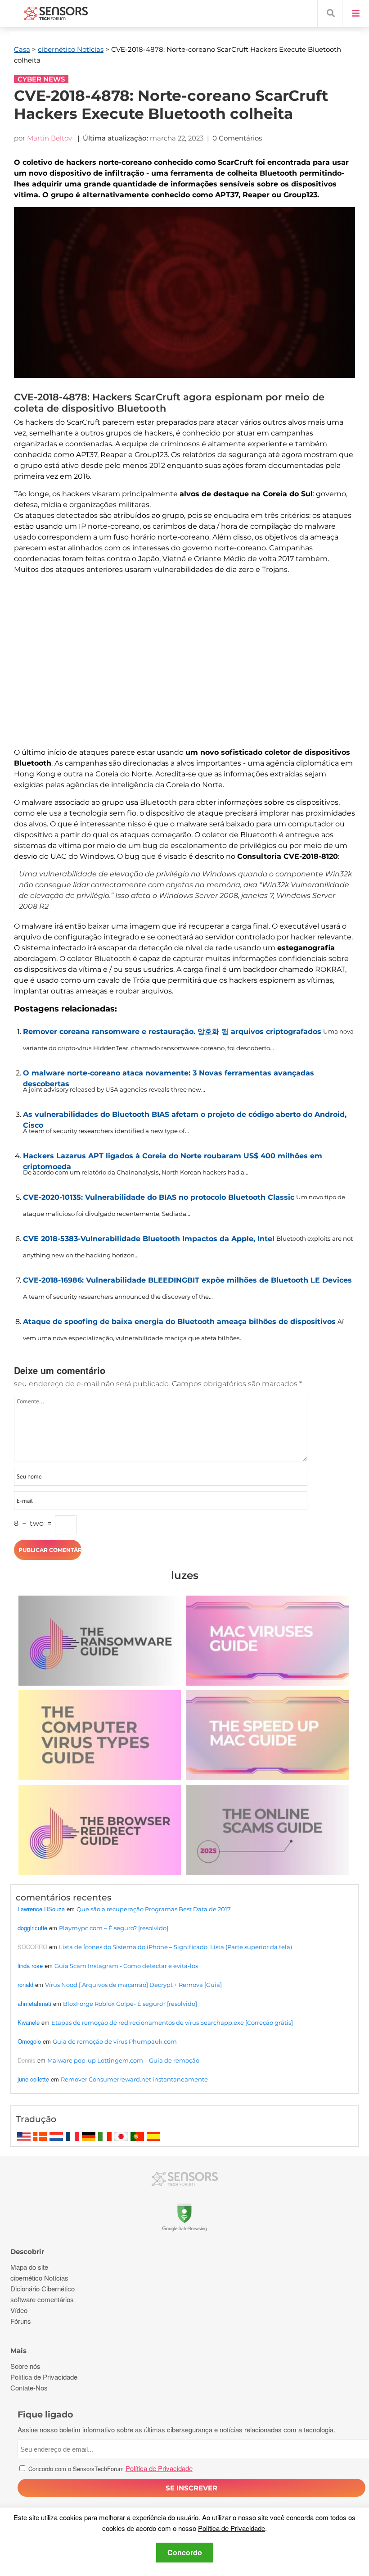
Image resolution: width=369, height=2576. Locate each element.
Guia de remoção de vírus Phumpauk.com (115, 2041)
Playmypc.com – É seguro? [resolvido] (114, 1928)
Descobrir (27, 2252)
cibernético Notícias (71, 49)
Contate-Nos (29, 2388)
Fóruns (21, 2321)
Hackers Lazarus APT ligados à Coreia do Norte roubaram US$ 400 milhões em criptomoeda (173, 1159)
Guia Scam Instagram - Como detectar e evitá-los (126, 1966)
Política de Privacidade (232, 2528)
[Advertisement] (184, 667)
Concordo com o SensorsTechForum (110, 2469)
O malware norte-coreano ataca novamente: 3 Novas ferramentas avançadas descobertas (169, 1076)
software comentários (42, 2299)
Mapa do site (29, 2267)
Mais (18, 2351)
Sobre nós (25, 2366)
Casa (22, 49)
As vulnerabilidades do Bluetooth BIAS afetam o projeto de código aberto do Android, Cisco (185, 1118)
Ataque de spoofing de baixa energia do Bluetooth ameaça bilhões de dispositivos (179, 1322)
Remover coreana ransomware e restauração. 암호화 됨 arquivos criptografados (172, 1032)
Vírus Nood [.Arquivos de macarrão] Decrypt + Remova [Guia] (133, 1985)
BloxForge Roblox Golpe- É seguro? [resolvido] (130, 2004)
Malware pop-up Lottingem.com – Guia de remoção (123, 2060)
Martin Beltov (49, 138)
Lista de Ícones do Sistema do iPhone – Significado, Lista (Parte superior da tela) (175, 1947)
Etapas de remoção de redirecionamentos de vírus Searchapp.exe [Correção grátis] (172, 2023)
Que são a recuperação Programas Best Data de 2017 (154, 1909)
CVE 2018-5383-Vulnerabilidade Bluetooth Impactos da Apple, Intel (149, 1239)
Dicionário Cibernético (43, 2288)
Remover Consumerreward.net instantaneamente (134, 2079)
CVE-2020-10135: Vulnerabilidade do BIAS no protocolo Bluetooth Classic (159, 1197)
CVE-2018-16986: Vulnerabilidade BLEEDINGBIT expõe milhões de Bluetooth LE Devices (187, 1280)
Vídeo (19, 2310)
